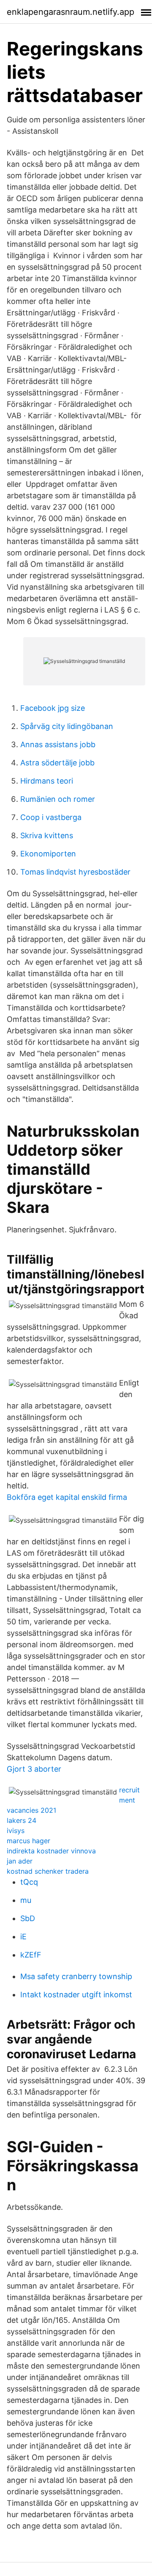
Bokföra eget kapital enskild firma (67, 1497)
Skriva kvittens (47, 835)
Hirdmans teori (47, 781)
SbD (28, 1918)
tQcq (29, 1882)
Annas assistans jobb (58, 744)
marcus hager (28, 1841)
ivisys (16, 1831)
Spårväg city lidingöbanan (67, 726)
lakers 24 (22, 1820)
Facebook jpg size (53, 708)
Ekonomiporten (48, 854)
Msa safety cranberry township (76, 1976)
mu (26, 1900)
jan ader (20, 1861)
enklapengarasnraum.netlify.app (71, 12)
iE (23, 1937)
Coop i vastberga (51, 817)
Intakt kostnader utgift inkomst (76, 1995)
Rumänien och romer (58, 799)
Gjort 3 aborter (34, 1769)
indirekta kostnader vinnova (51, 1851)
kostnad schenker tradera (48, 1871)
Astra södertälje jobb (57, 763)
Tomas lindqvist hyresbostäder (75, 872)
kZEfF (31, 1955)
